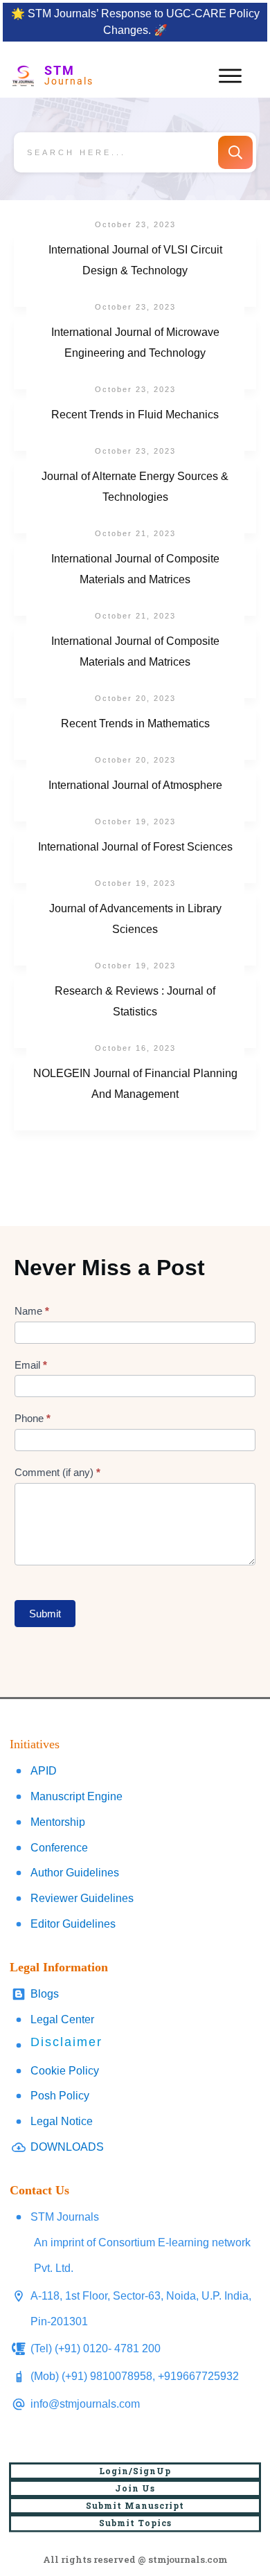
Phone (33, 1418)
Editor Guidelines (73, 1924)
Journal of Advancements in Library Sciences (135, 930)
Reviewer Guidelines (82, 1898)
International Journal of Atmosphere (135, 796)
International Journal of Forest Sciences (135, 858)
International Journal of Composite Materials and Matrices (135, 580)
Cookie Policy (65, 2071)
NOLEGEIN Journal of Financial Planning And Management (135, 1094)
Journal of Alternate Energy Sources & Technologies (135, 497)
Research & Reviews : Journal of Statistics (135, 1012)
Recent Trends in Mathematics (135, 734)
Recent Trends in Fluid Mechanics (135, 425)
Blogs (45, 1994)
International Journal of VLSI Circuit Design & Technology (135, 271)
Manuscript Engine (76, 1796)
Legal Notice (62, 2121)
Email (31, 1365)
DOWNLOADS (67, 2147)
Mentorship (58, 1822)
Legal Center (62, 2019)
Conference (59, 1848)
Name (32, 1311)
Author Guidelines (75, 1873)
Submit (45, 1614)
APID (44, 1771)
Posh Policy (60, 2096)
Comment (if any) (57, 1472)
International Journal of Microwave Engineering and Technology (135, 353)
